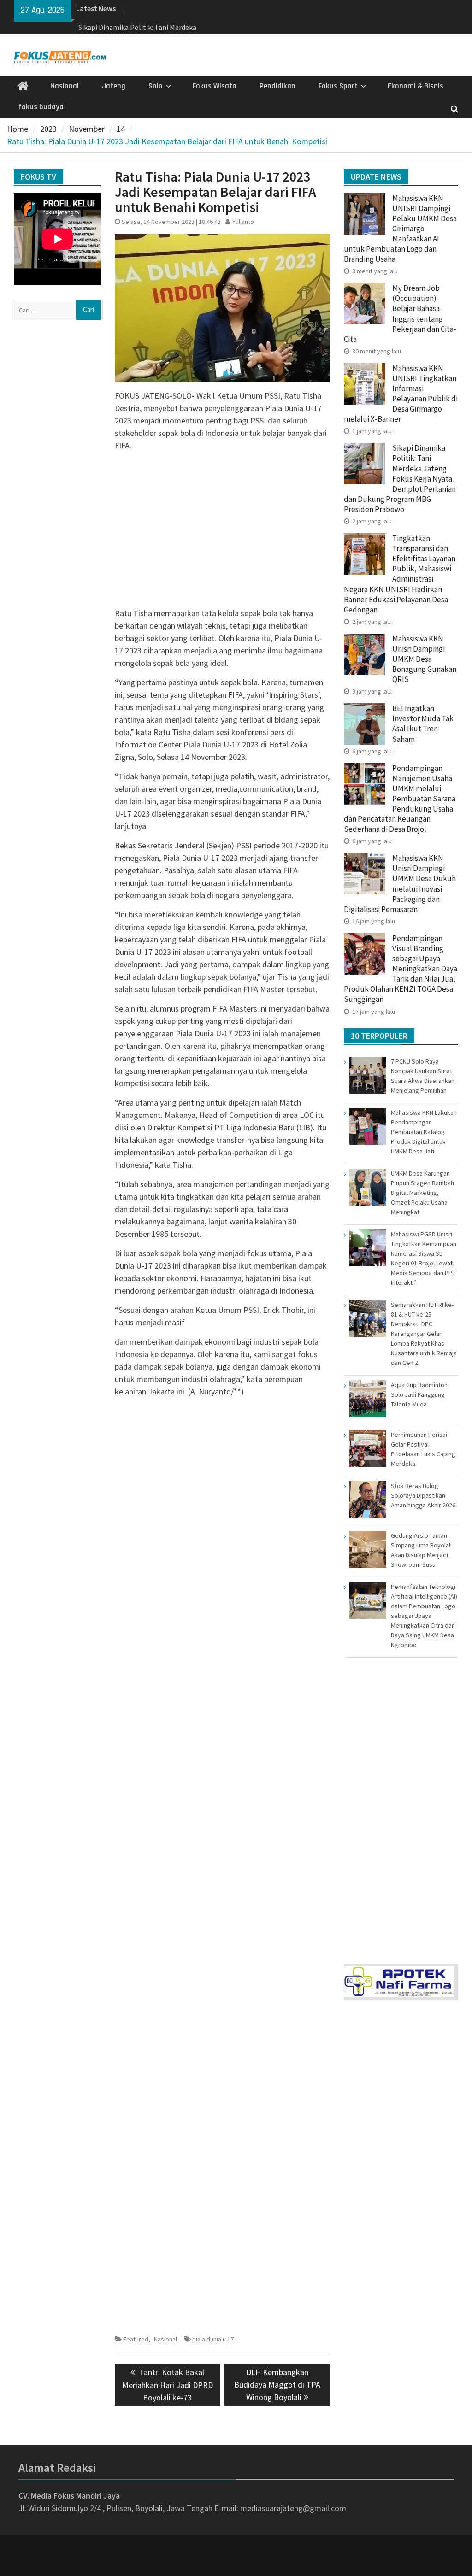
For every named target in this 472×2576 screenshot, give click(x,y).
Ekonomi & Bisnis (416, 86)
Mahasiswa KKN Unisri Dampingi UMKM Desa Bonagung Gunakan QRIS (424, 659)
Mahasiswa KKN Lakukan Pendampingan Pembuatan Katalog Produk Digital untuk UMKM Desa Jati (424, 1132)
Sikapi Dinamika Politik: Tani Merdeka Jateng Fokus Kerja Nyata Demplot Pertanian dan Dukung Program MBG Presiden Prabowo (400, 479)
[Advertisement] (222, 523)
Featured (136, 2339)
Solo (156, 86)
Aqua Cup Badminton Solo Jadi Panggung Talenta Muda (419, 1394)
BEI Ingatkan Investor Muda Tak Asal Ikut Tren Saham (423, 723)
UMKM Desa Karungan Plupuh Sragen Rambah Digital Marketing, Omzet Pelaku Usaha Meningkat (422, 1193)
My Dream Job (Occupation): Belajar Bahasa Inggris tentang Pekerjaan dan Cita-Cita (400, 313)
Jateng (114, 86)
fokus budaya (41, 107)
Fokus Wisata (215, 86)
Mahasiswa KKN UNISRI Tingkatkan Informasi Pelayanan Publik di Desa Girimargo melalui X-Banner (401, 394)
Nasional (65, 86)
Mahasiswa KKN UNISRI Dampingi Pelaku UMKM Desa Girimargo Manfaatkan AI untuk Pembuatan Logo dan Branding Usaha (400, 229)
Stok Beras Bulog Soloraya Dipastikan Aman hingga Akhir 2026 (423, 1495)
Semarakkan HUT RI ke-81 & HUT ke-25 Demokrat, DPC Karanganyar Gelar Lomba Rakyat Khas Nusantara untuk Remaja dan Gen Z (424, 1334)
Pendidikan (277, 86)
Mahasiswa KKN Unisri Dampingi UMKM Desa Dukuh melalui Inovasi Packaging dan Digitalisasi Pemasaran (400, 883)
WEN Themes (267, 2563)
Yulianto (243, 222)
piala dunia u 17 (213, 2339)
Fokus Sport (338, 86)
